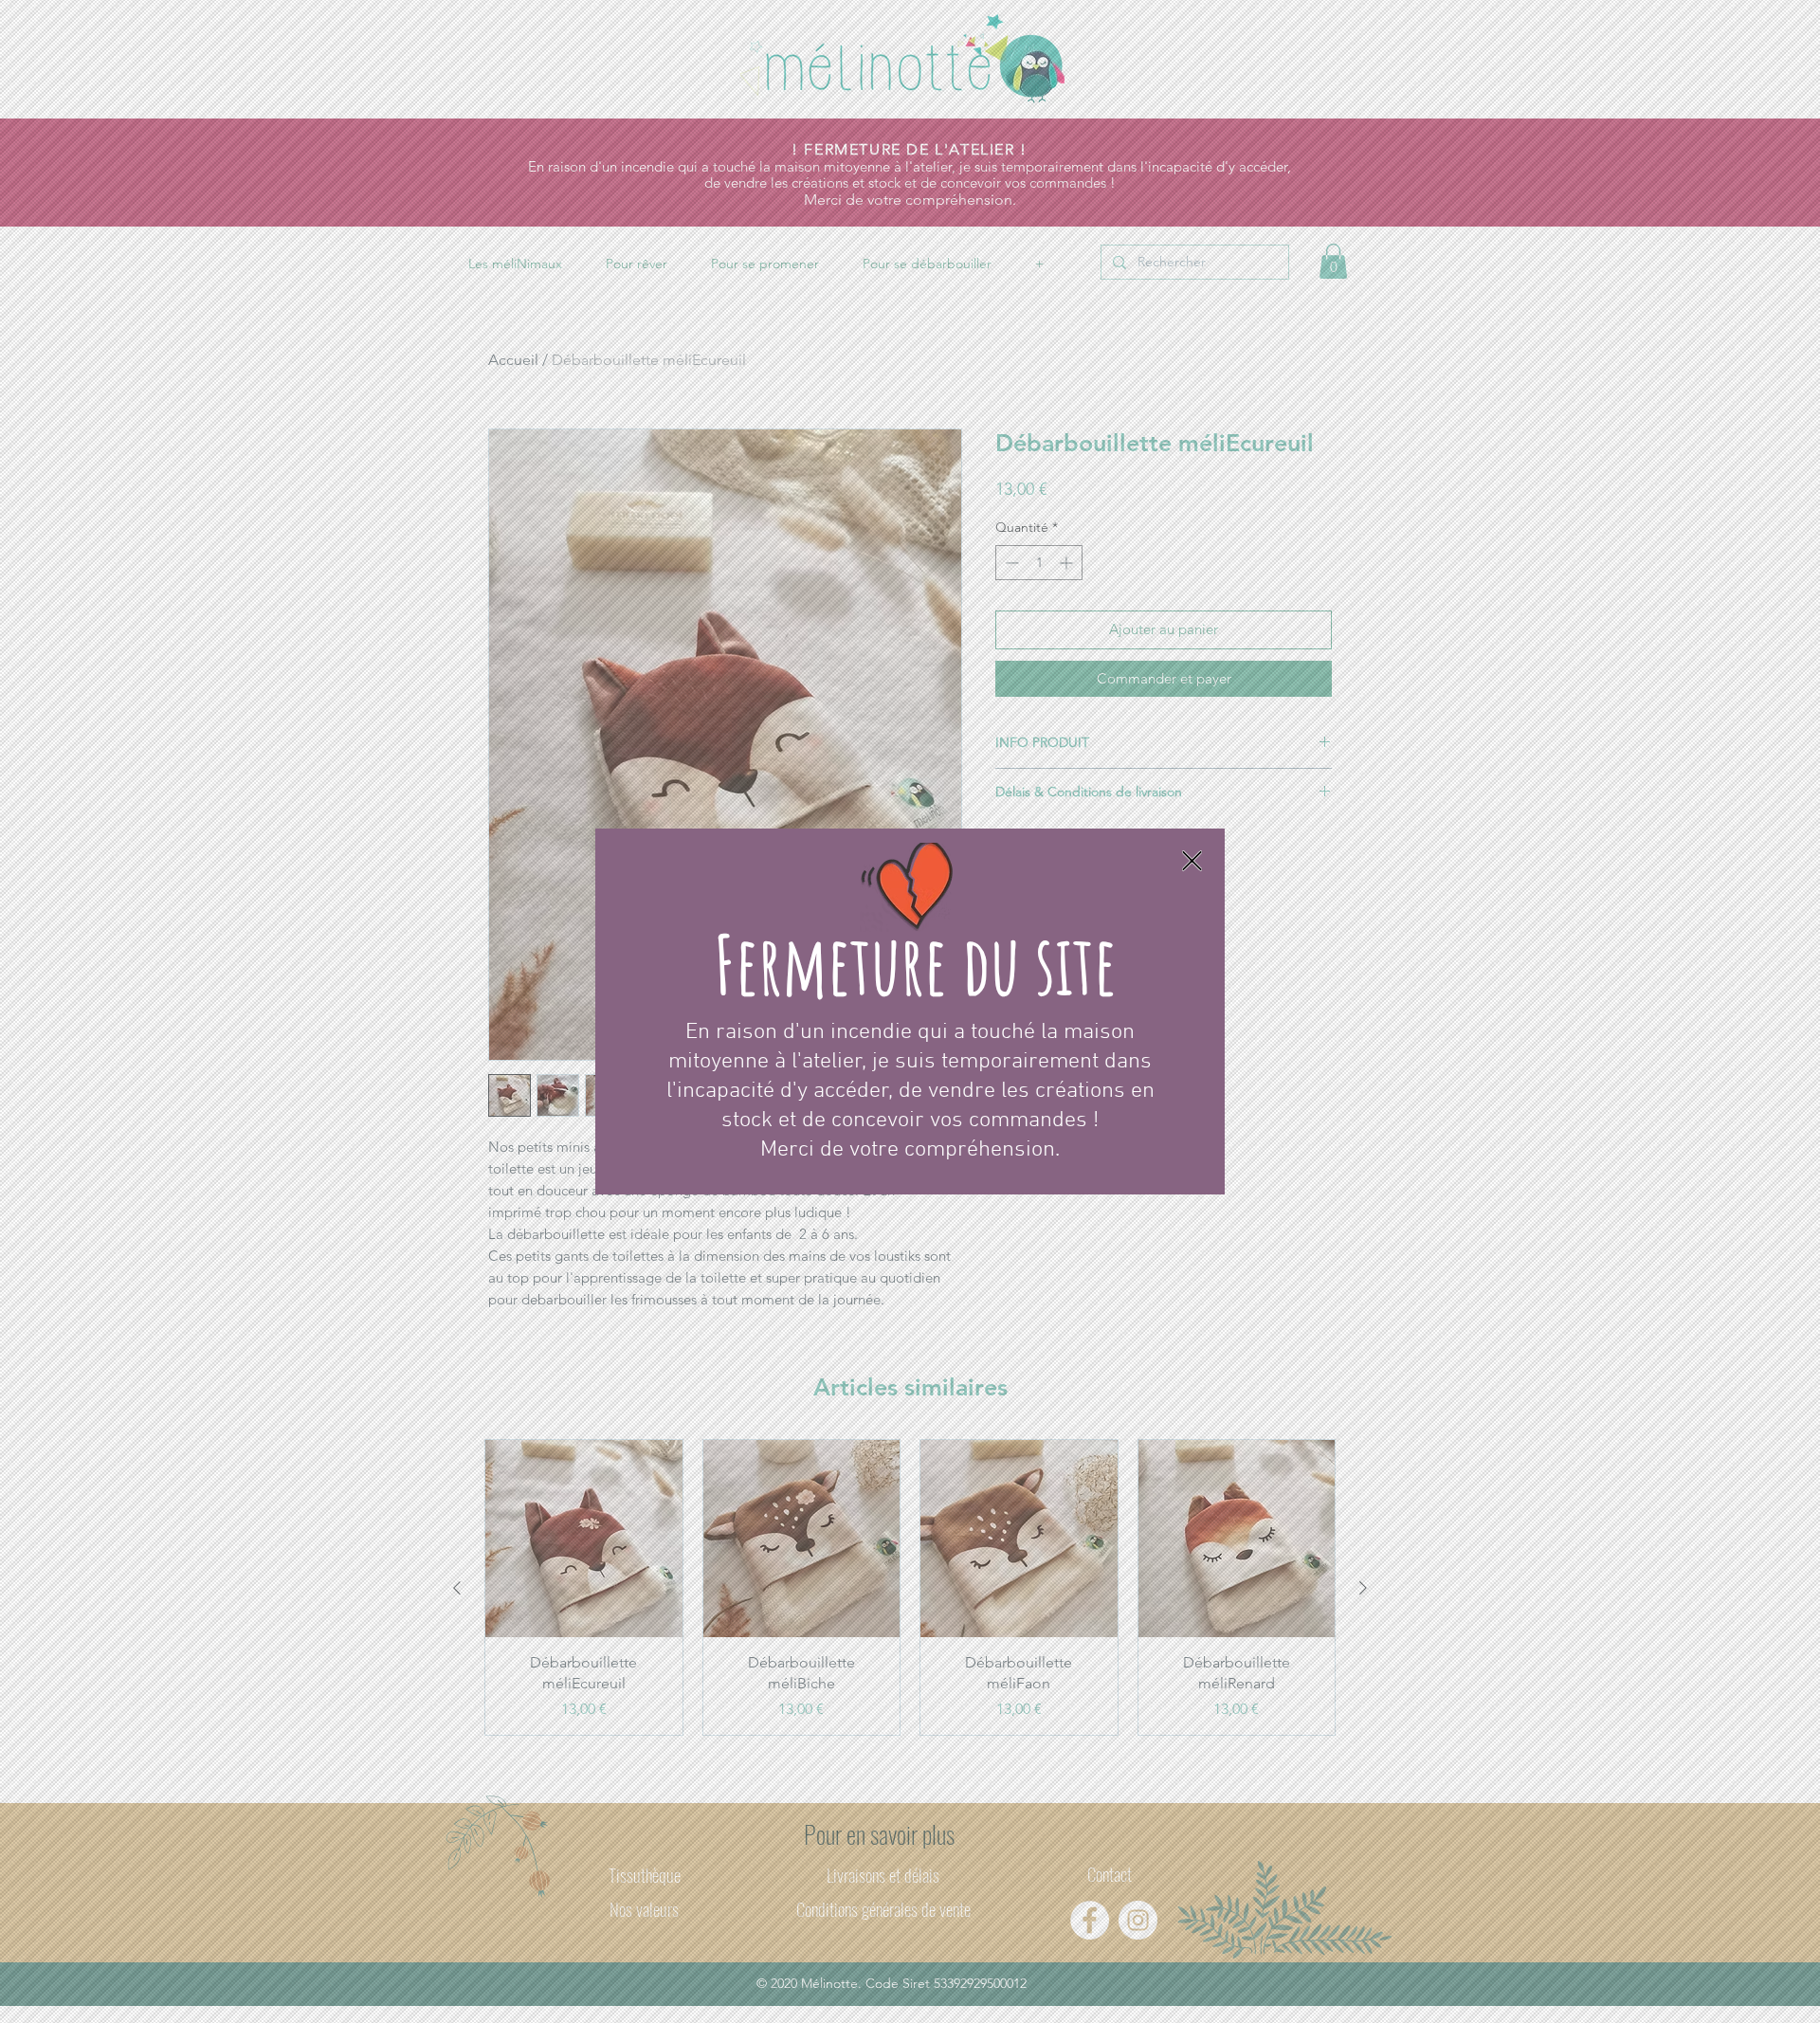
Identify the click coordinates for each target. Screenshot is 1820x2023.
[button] (1192, 861)
